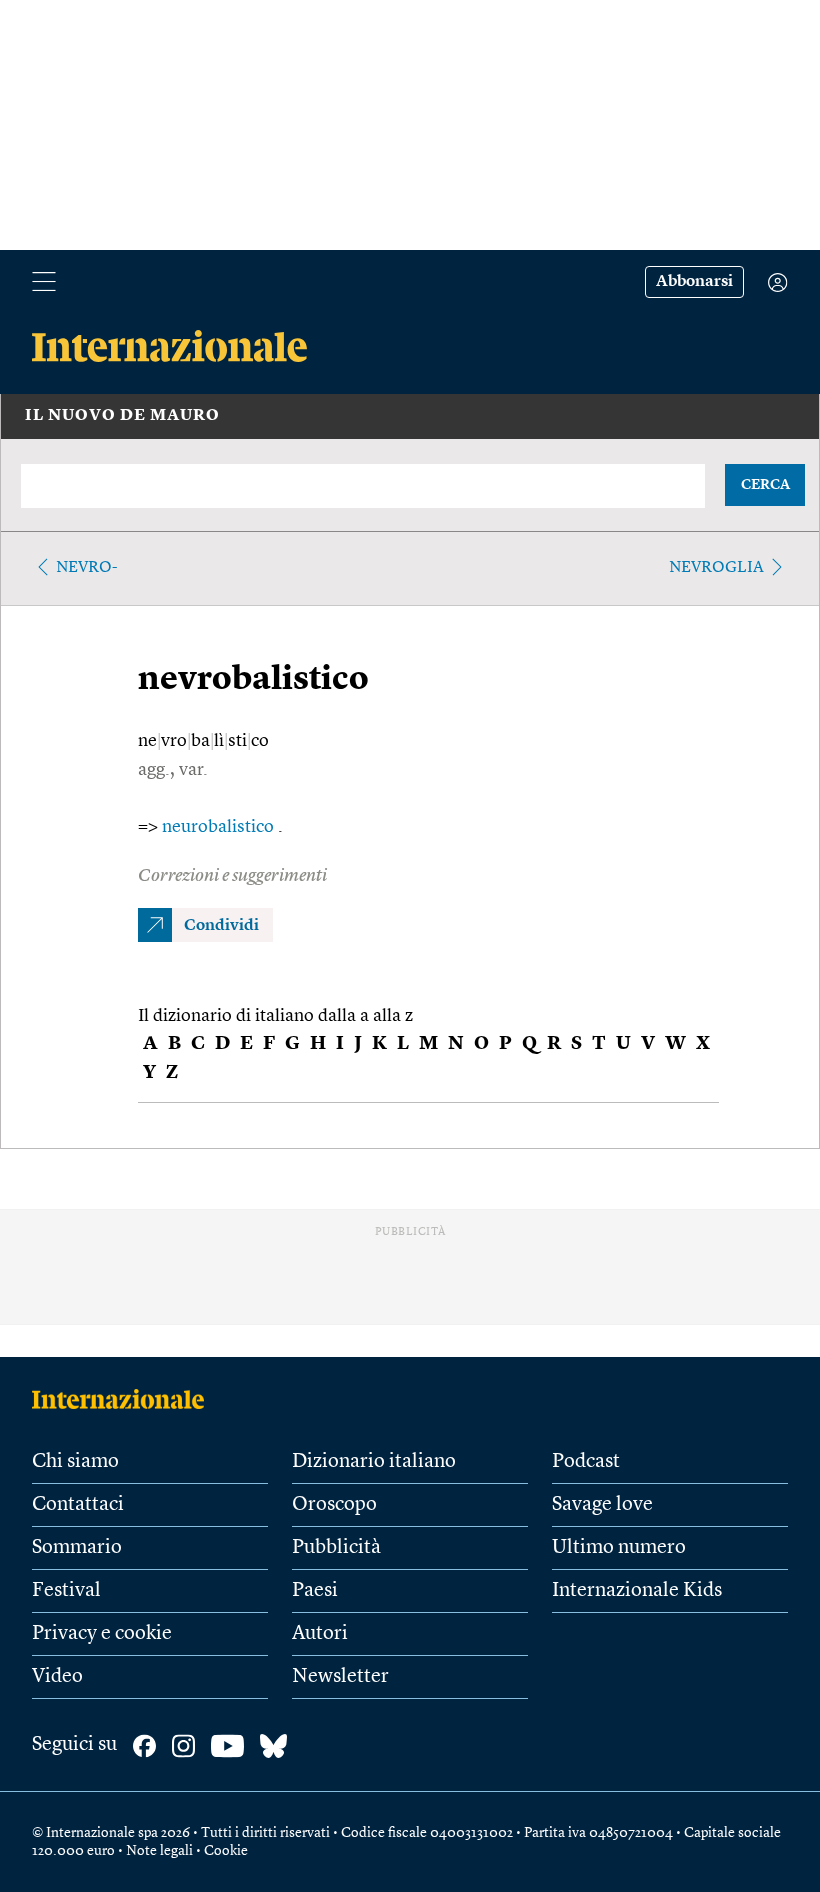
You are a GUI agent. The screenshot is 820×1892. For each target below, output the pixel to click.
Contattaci (78, 1505)
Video (57, 1677)
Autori (320, 1634)
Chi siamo (75, 1462)
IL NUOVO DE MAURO (122, 416)
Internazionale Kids (637, 1591)
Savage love (602, 1505)
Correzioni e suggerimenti (232, 876)
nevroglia (716, 568)
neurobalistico (220, 827)
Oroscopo (334, 1505)
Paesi (315, 1591)
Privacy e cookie (102, 1634)
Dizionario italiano (374, 1462)
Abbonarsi (694, 282)
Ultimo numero (619, 1548)
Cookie (226, 1851)
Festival (66, 1591)
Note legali (159, 1851)
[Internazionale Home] (124, 1399)
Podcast (586, 1462)
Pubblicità (336, 1548)
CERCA (765, 485)
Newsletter (340, 1677)
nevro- (86, 568)
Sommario (77, 1548)
